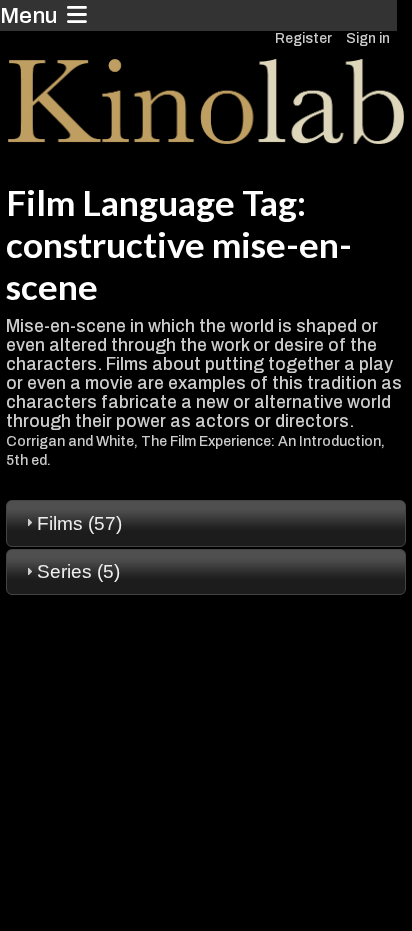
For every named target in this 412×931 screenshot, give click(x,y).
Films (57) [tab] (79, 523)
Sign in (368, 38)
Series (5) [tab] (78, 571)
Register (303, 38)
